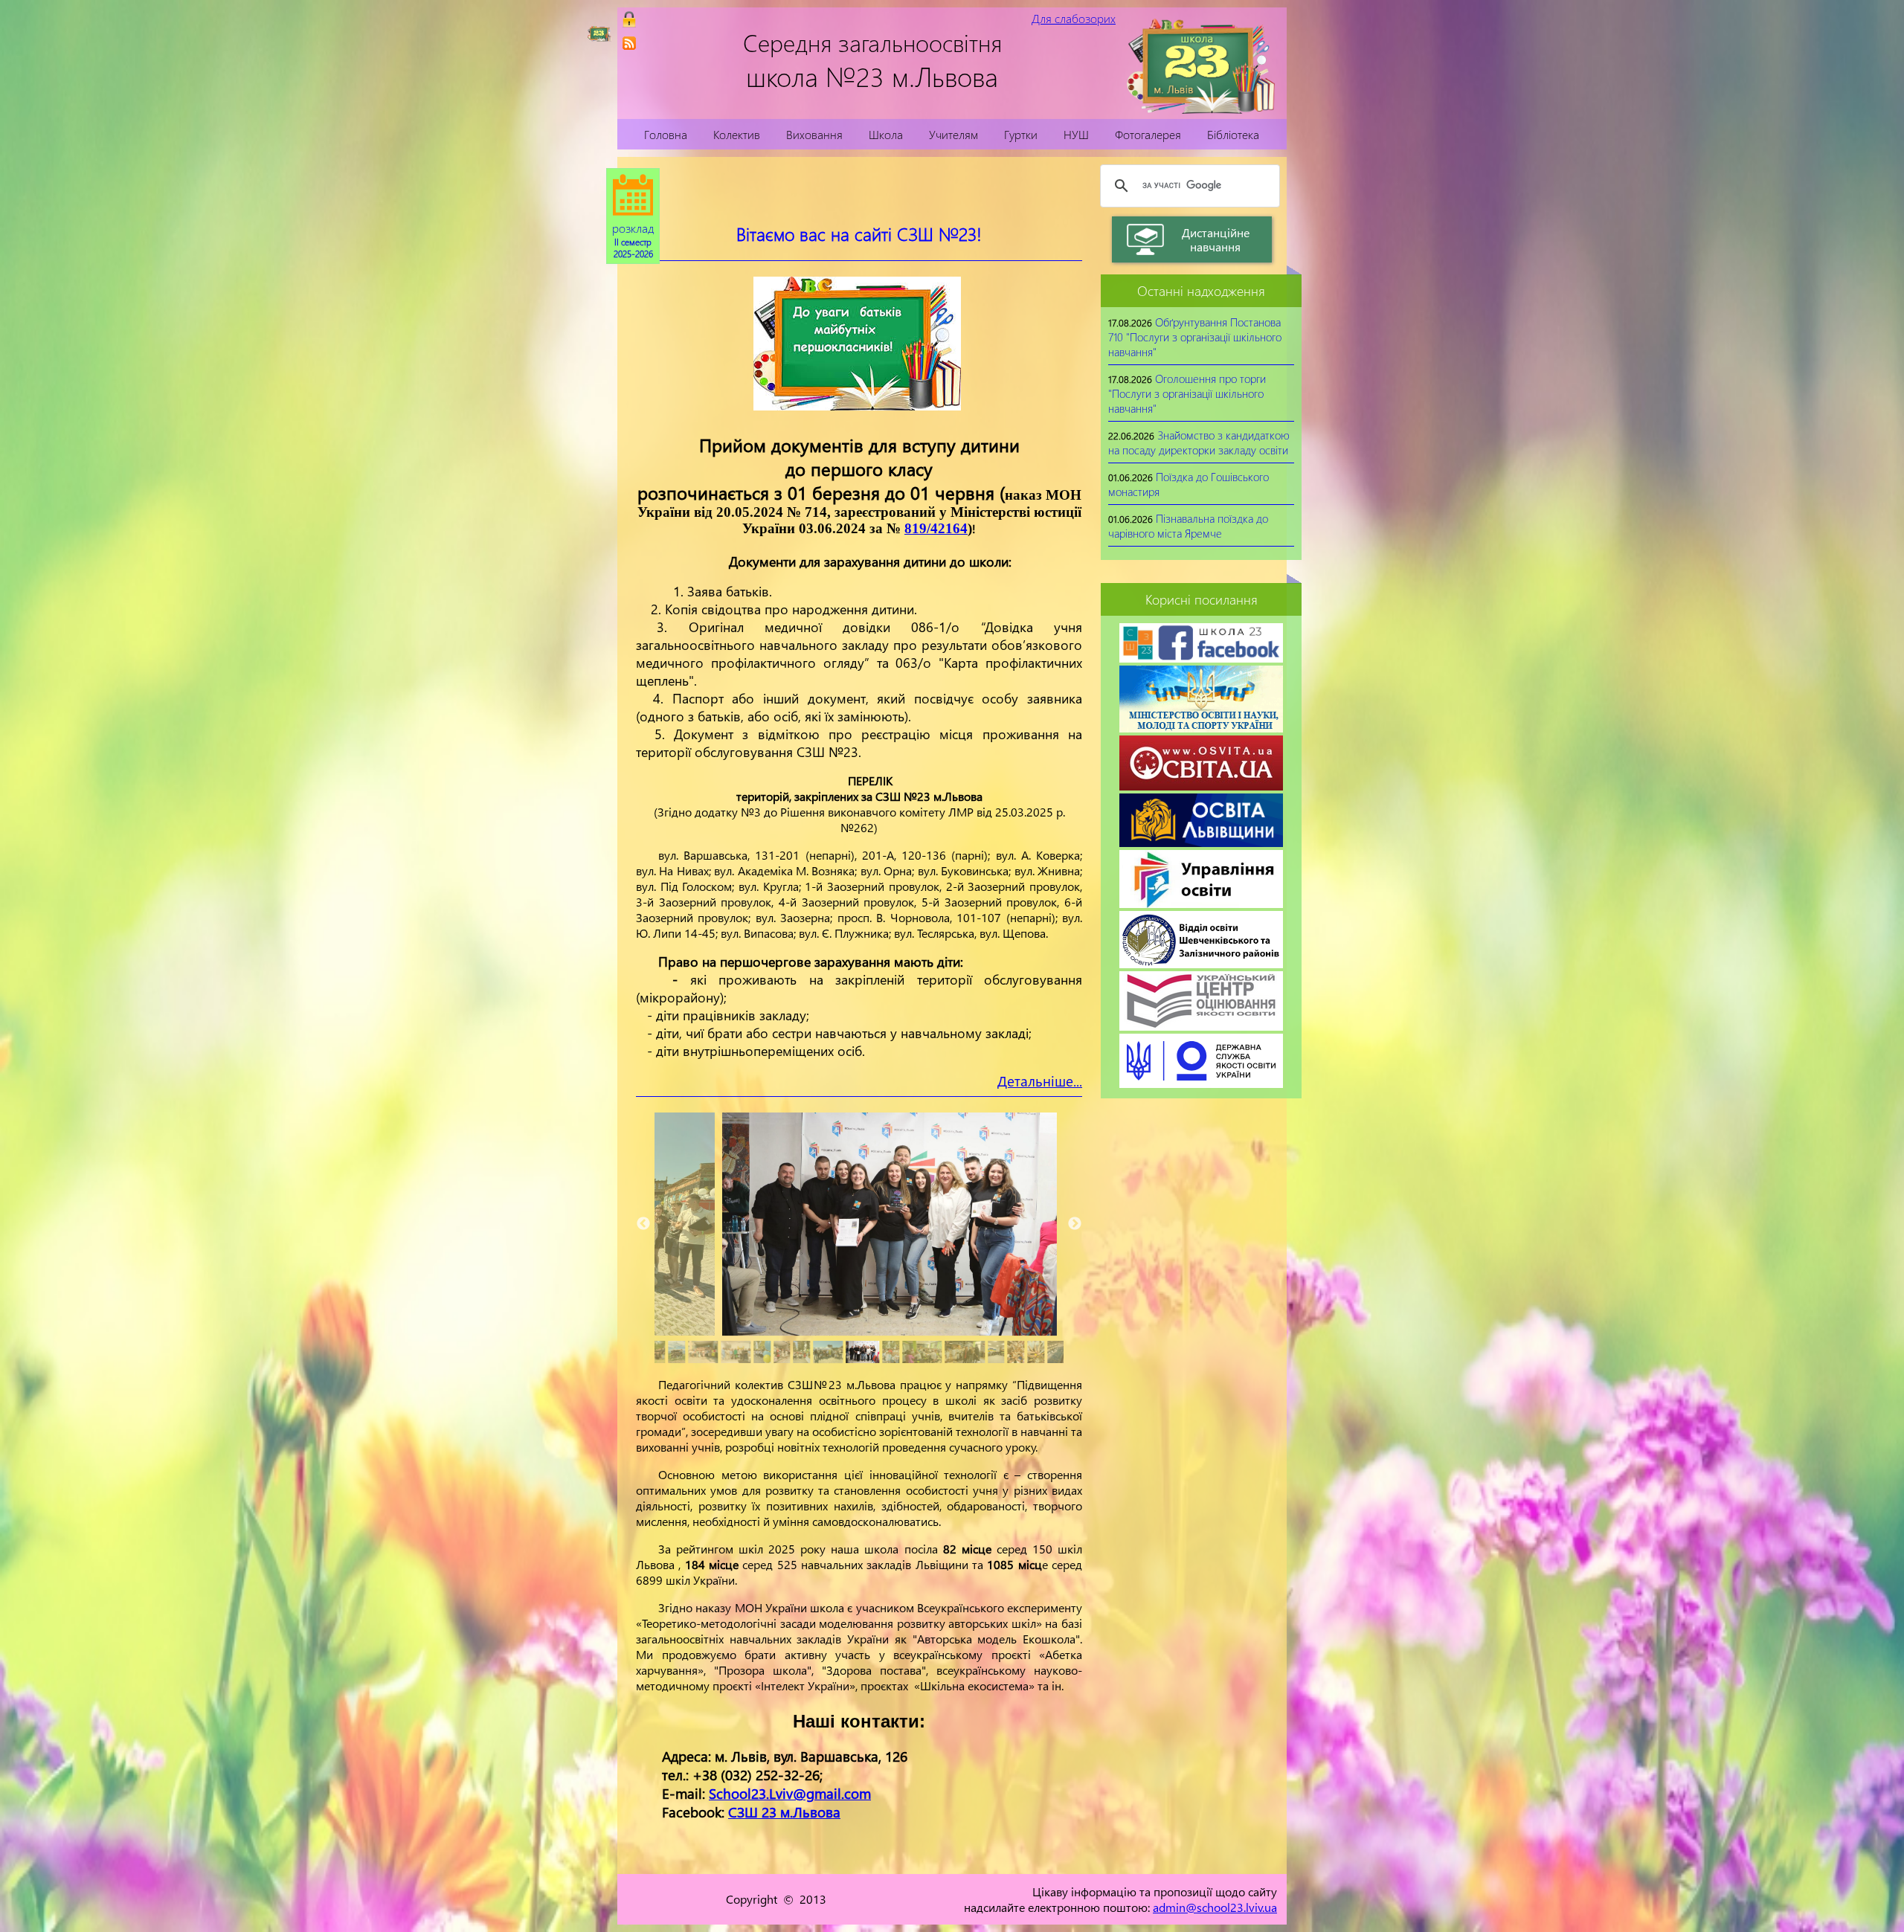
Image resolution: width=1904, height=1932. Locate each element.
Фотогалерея (1148, 134)
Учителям (953, 134)
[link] (629, 43)
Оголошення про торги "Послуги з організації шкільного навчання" (1187, 393)
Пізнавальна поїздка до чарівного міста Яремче (1188, 526)
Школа (886, 134)
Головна (666, 134)
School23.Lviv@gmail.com (790, 1793)
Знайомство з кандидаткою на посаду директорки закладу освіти (1199, 442)
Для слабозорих (1074, 18)
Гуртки (1021, 134)
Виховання (814, 134)
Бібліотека (1233, 134)
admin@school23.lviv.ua (1215, 1907)
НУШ (1076, 134)
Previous (643, 1224)
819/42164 (936, 528)
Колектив (737, 134)
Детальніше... (1040, 1081)
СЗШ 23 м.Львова (784, 1812)
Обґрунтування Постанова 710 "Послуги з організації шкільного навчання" (1195, 337)
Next (1075, 1224)
